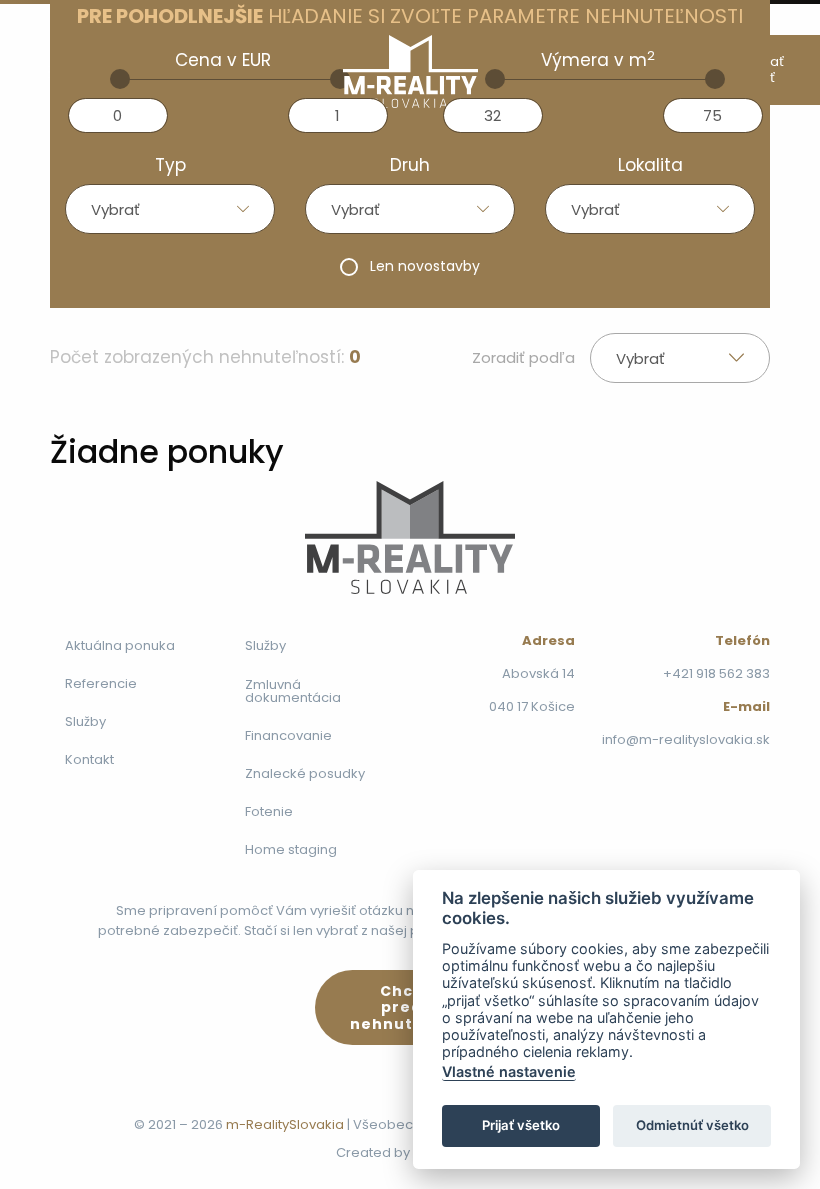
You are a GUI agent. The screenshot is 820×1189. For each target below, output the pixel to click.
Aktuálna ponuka (120, 645)
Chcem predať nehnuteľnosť (410, 1008)
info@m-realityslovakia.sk (686, 739)
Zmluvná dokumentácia (293, 691)
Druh (410, 165)
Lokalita (650, 165)
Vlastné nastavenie (509, 1071)
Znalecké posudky (305, 773)
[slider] (120, 79)
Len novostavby (425, 266)
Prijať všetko (521, 1125)
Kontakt (89, 759)
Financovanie (288, 735)
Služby (85, 721)
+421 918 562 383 (716, 673)
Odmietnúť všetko (692, 1125)
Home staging (291, 849)
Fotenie (269, 811)
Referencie (101, 683)
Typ (170, 165)
